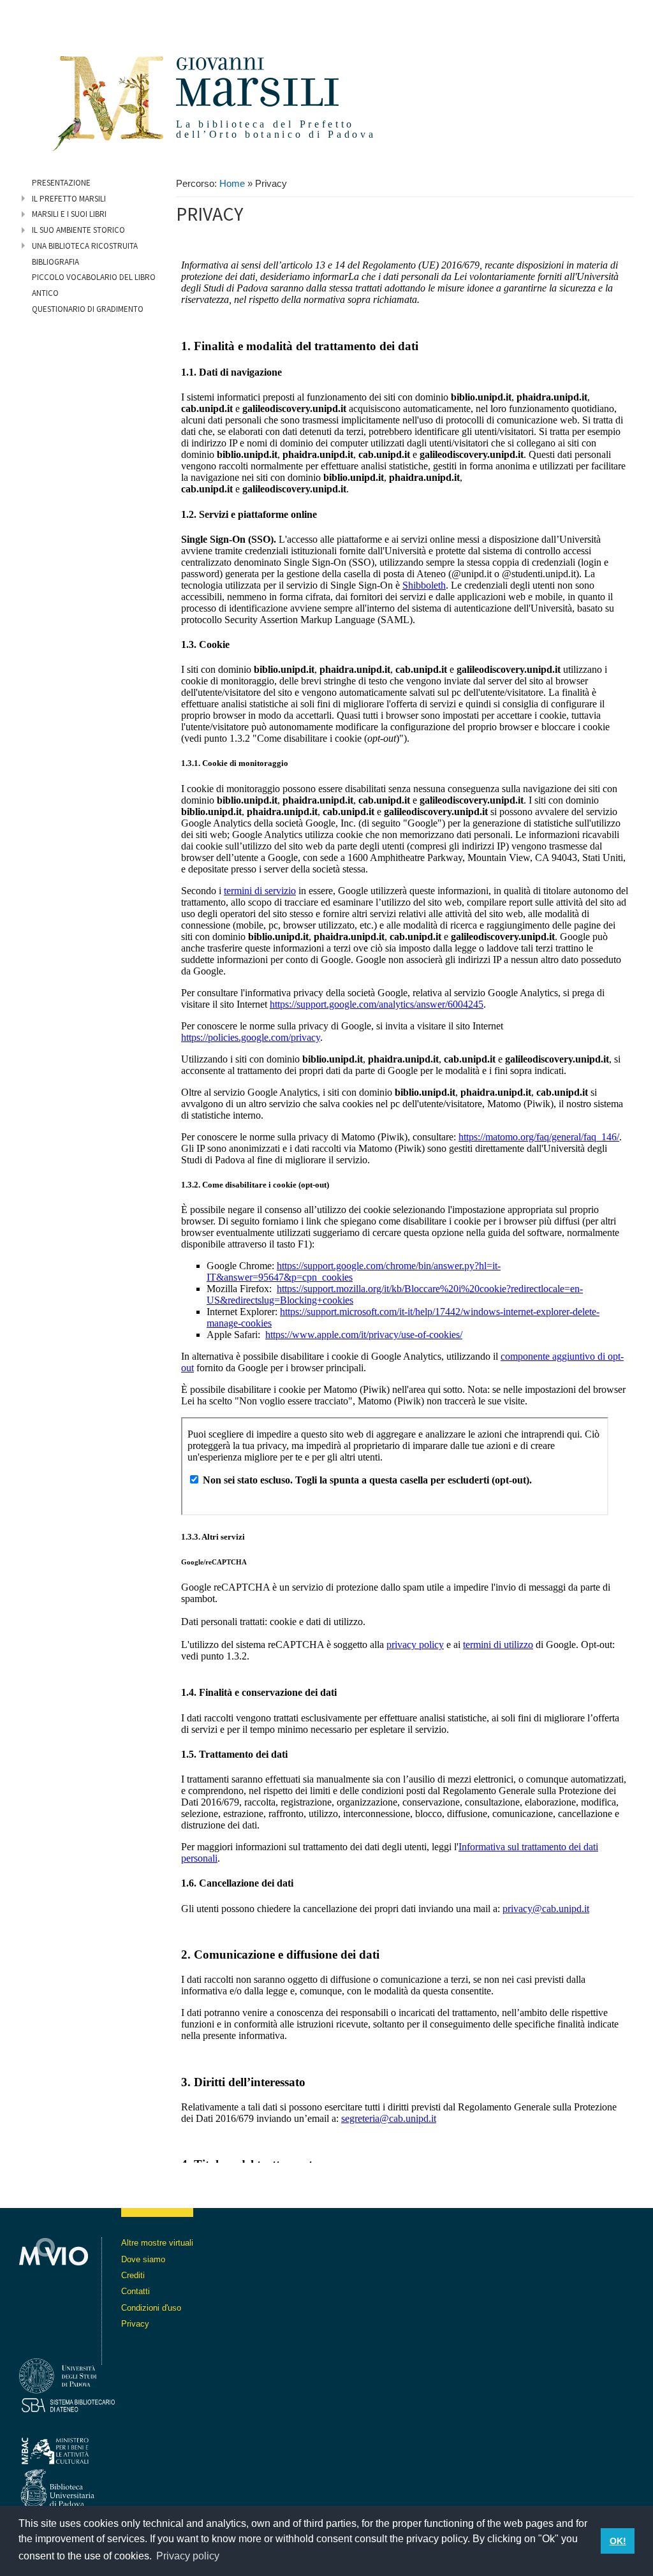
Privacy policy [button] (188, 2556)
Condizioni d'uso (151, 2308)
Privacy (135, 2324)
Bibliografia (55, 262)
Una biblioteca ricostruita (85, 246)
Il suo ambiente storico (78, 230)
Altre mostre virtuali (157, 2243)
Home (232, 184)
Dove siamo (143, 2259)
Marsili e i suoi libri (69, 214)
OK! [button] (618, 2541)
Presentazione (61, 183)
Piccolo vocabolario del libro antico (94, 285)
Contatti (136, 2291)
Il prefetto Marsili (69, 199)
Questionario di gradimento (88, 309)
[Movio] (54, 2301)
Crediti (133, 2275)
